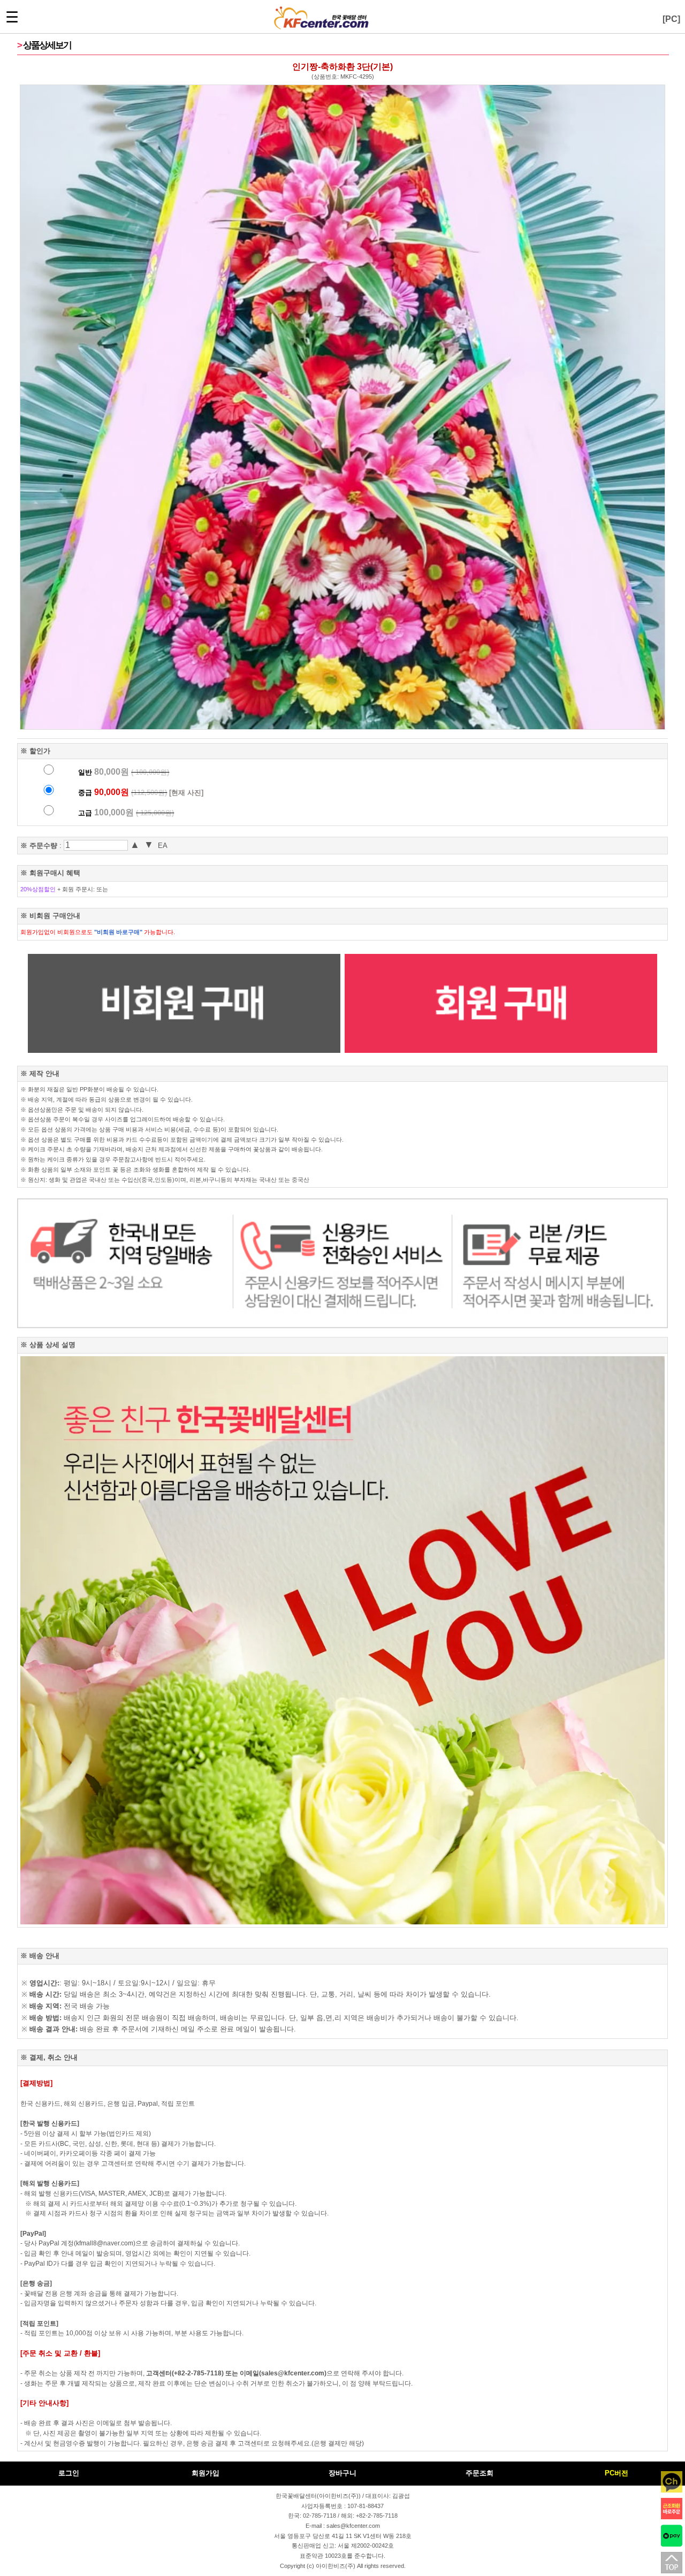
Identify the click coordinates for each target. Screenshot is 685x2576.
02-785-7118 (319, 2516)
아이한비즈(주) (336, 2566)
